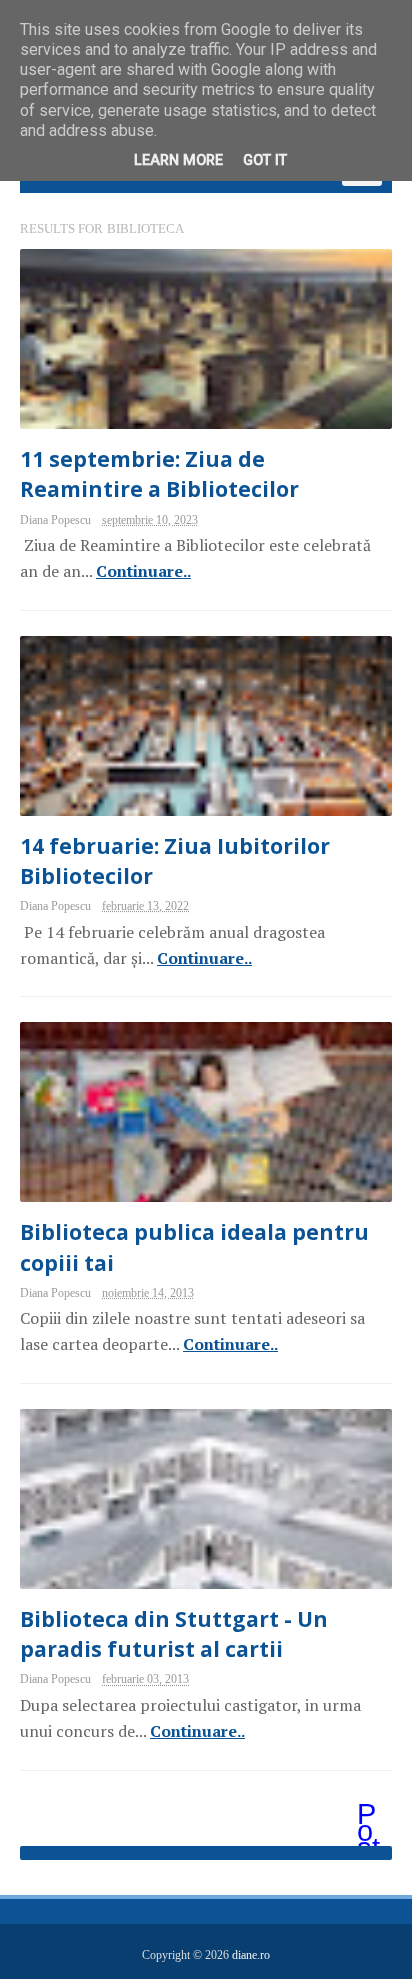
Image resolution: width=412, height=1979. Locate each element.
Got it (265, 160)
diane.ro (251, 1955)
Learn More (178, 160)
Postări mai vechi (370, 1816)
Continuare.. (143, 571)
